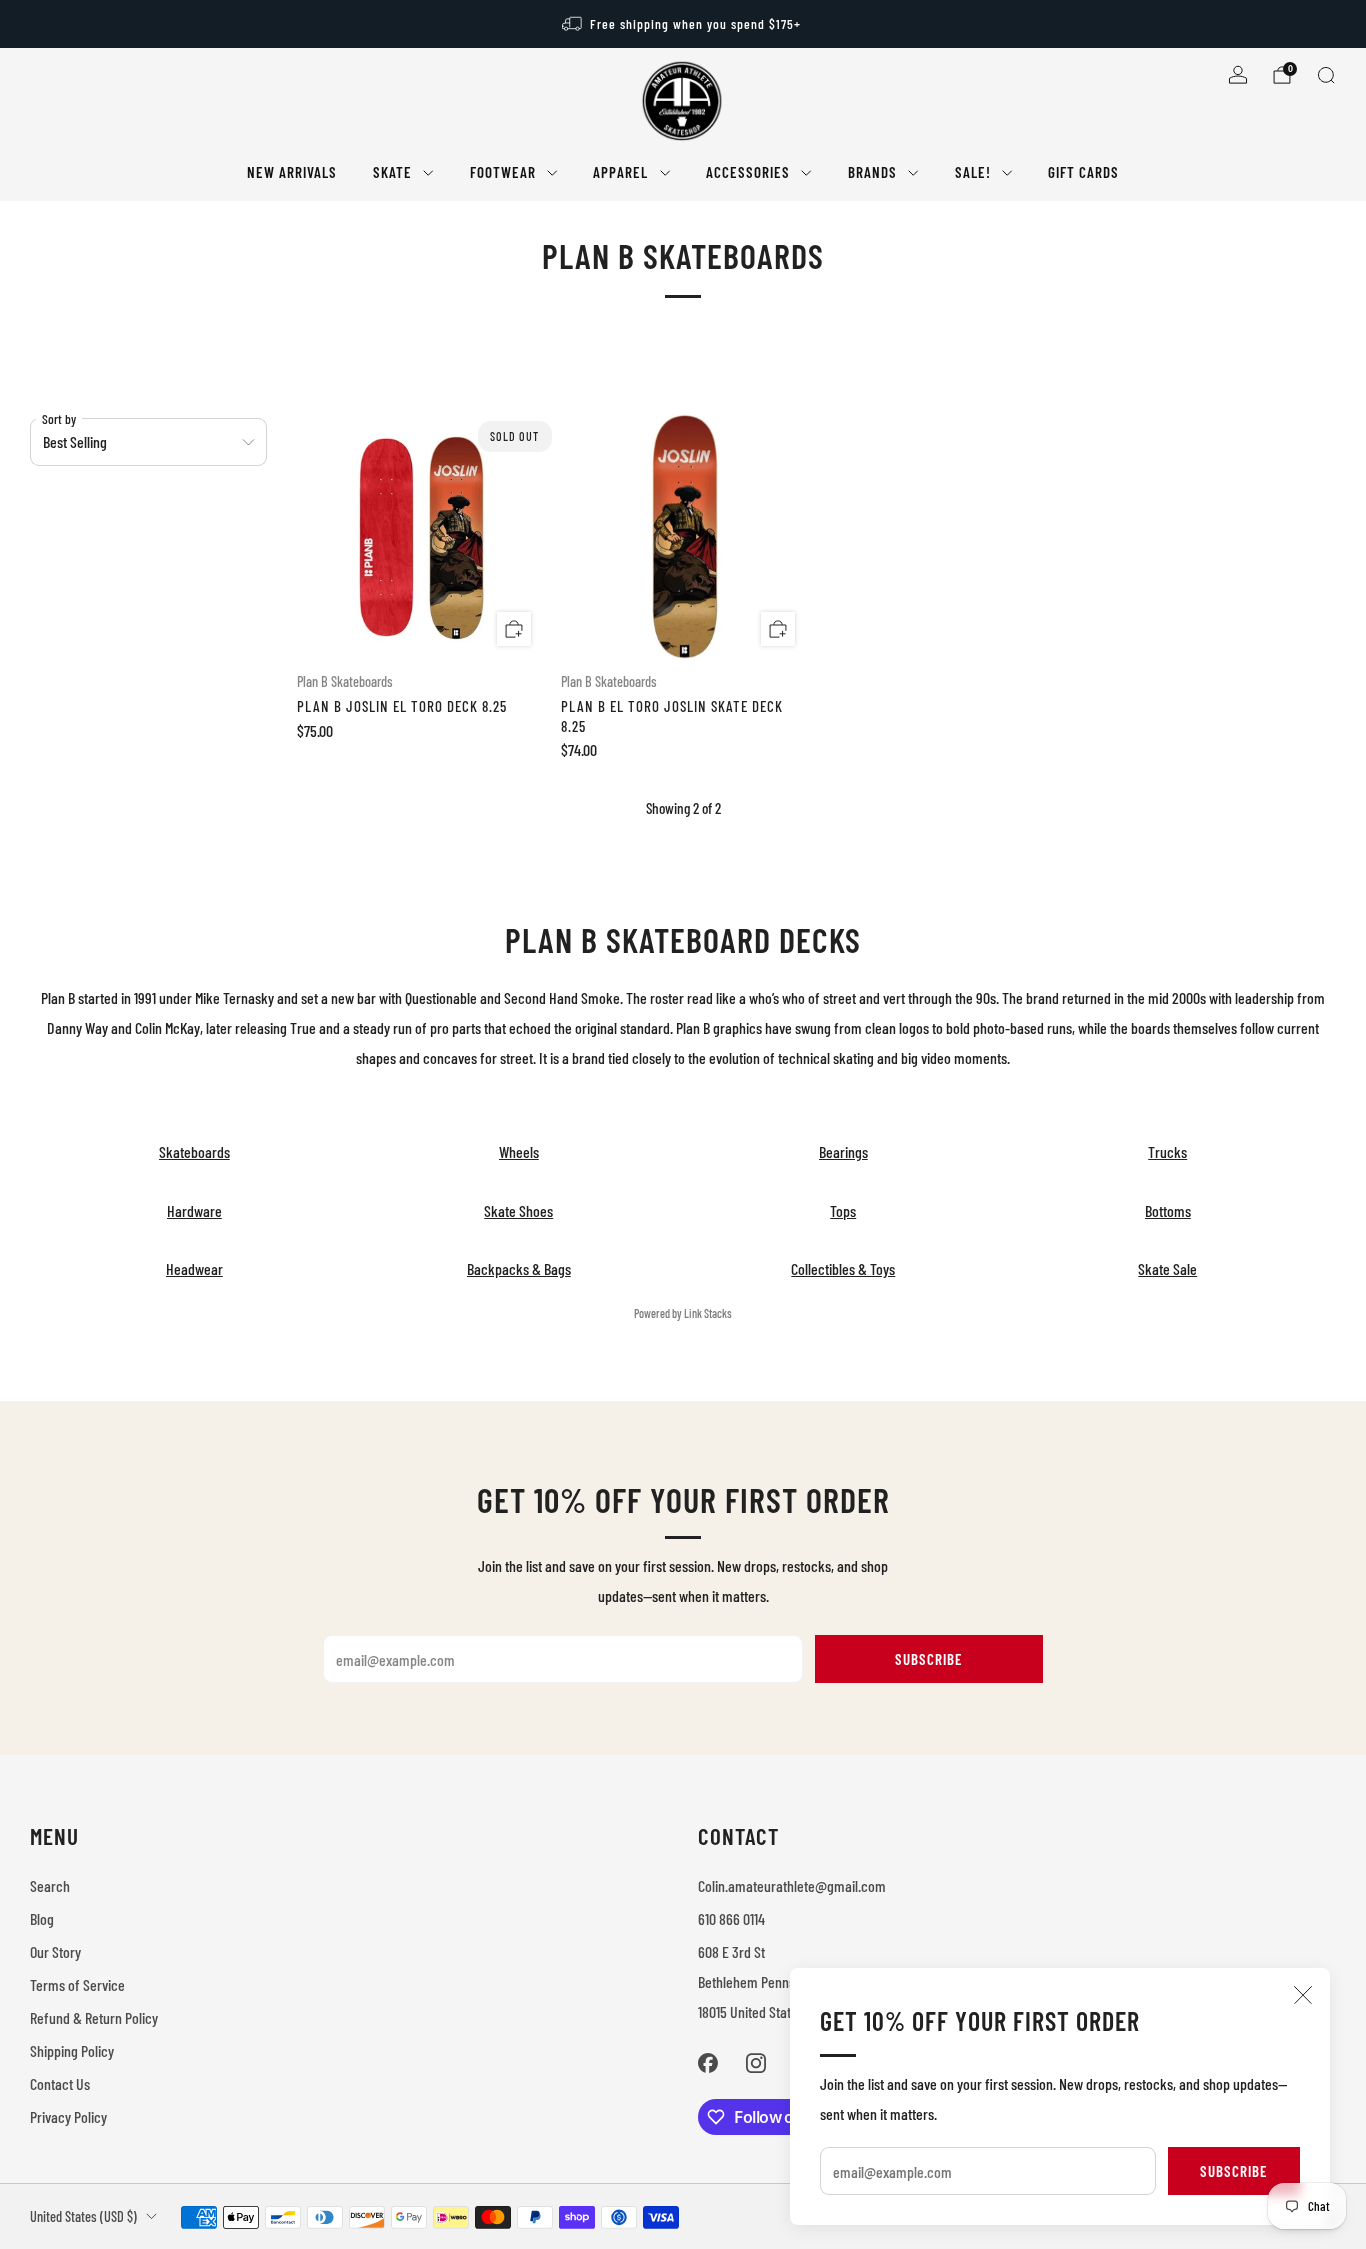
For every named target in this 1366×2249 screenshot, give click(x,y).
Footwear (503, 172)
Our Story (55, 1951)
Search (50, 1885)
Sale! (973, 172)
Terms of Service (77, 1984)
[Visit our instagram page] (756, 2063)
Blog (42, 1918)
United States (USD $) (83, 2216)
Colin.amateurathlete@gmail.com (792, 1885)
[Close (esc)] (1303, 1995)
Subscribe (1234, 2171)
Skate (392, 172)
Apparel (620, 172)
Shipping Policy (72, 2050)
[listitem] (682, 24)
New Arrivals (292, 172)
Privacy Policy (68, 2116)
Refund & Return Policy (94, 2017)
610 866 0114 (731, 1918)
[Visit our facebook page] (708, 2063)
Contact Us (60, 2083)
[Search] (1326, 75)
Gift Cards (1083, 172)
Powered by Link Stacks (683, 1313)
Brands (872, 172)
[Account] (1238, 75)
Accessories (748, 172)
